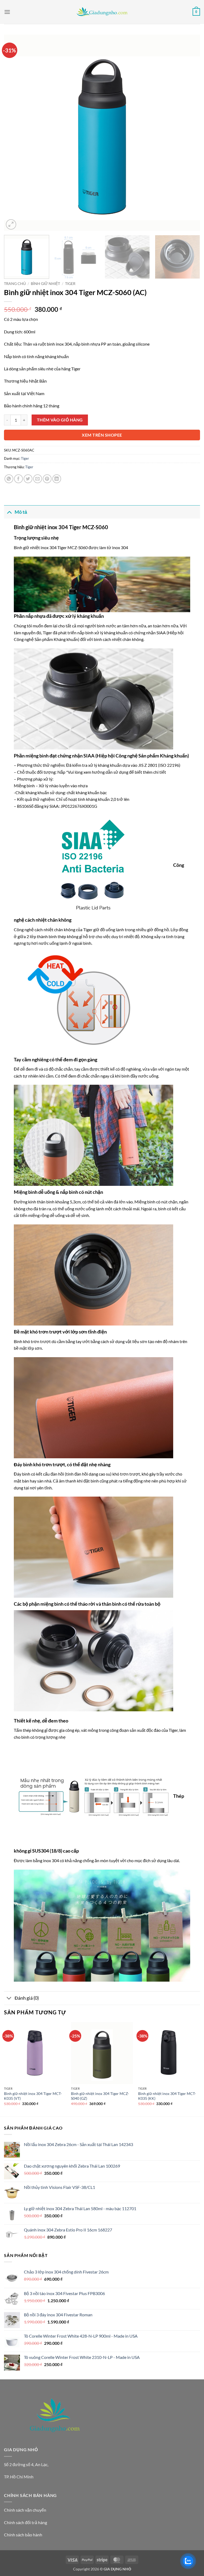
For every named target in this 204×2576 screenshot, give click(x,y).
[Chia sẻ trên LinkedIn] (57, 479)
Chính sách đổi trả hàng (25, 2522)
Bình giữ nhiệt (45, 284)
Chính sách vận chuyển (25, 2510)
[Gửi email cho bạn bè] (38, 479)
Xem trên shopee (102, 435)
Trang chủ (15, 284)
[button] (7, 12)
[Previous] (15, 133)
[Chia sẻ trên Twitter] (28, 479)
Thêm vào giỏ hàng (60, 420)
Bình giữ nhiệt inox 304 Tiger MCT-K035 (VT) (33, 2096)
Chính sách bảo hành (23, 2535)
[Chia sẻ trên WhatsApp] (9, 479)
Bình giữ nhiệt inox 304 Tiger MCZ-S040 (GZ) (100, 2096)
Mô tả (21, 512)
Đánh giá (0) (27, 1998)
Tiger (70, 284)
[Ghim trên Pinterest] (47, 479)
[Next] (189, 133)
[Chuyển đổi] (9, 512)
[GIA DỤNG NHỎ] (102, 12)
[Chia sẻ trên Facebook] (18, 479)
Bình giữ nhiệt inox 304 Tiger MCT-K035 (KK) (167, 2096)
